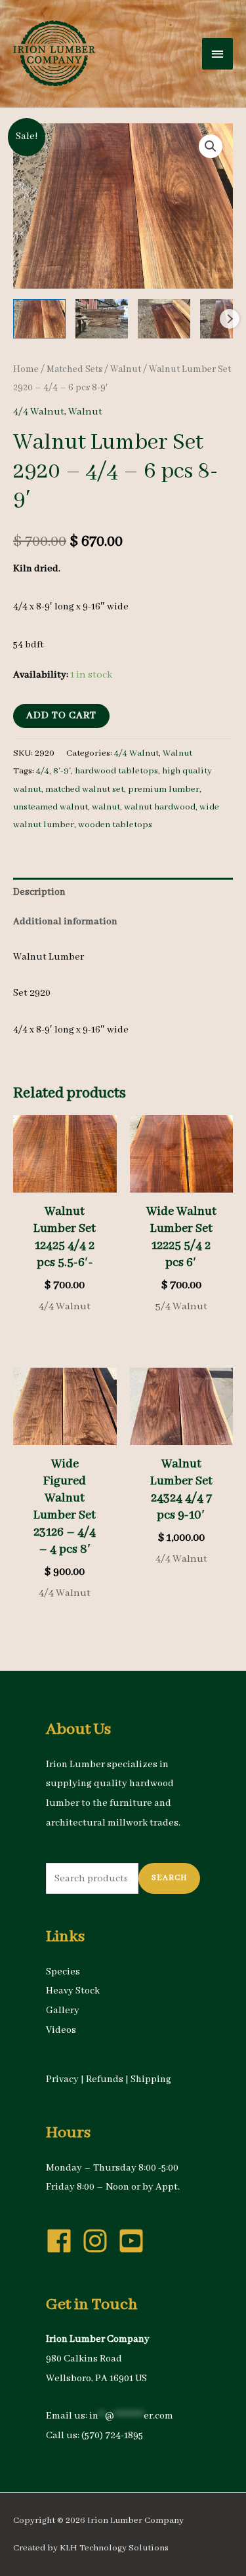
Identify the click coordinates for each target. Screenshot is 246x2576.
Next (230, 319)
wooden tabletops (115, 825)
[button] (211, 146)
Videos (61, 2030)
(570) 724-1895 (112, 2436)
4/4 (43, 771)
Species (63, 1972)
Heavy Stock (73, 1991)
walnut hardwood (160, 807)
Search (169, 1878)
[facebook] (63, 2241)
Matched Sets (74, 369)
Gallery (63, 2011)
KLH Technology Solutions (114, 2548)
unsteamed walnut (51, 807)
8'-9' (62, 771)
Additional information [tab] (65, 922)
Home (26, 369)
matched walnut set (85, 789)
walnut (106, 807)
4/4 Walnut (39, 412)
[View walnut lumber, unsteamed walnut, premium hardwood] (39, 319)
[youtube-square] (135, 2241)
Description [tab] (39, 892)
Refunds (105, 2079)
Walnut (126, 369)
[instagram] (99, 2241)
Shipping (151, 2079)
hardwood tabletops (116, 771)
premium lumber (164, 789)
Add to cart (61, 716)
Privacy (62, 2079)
